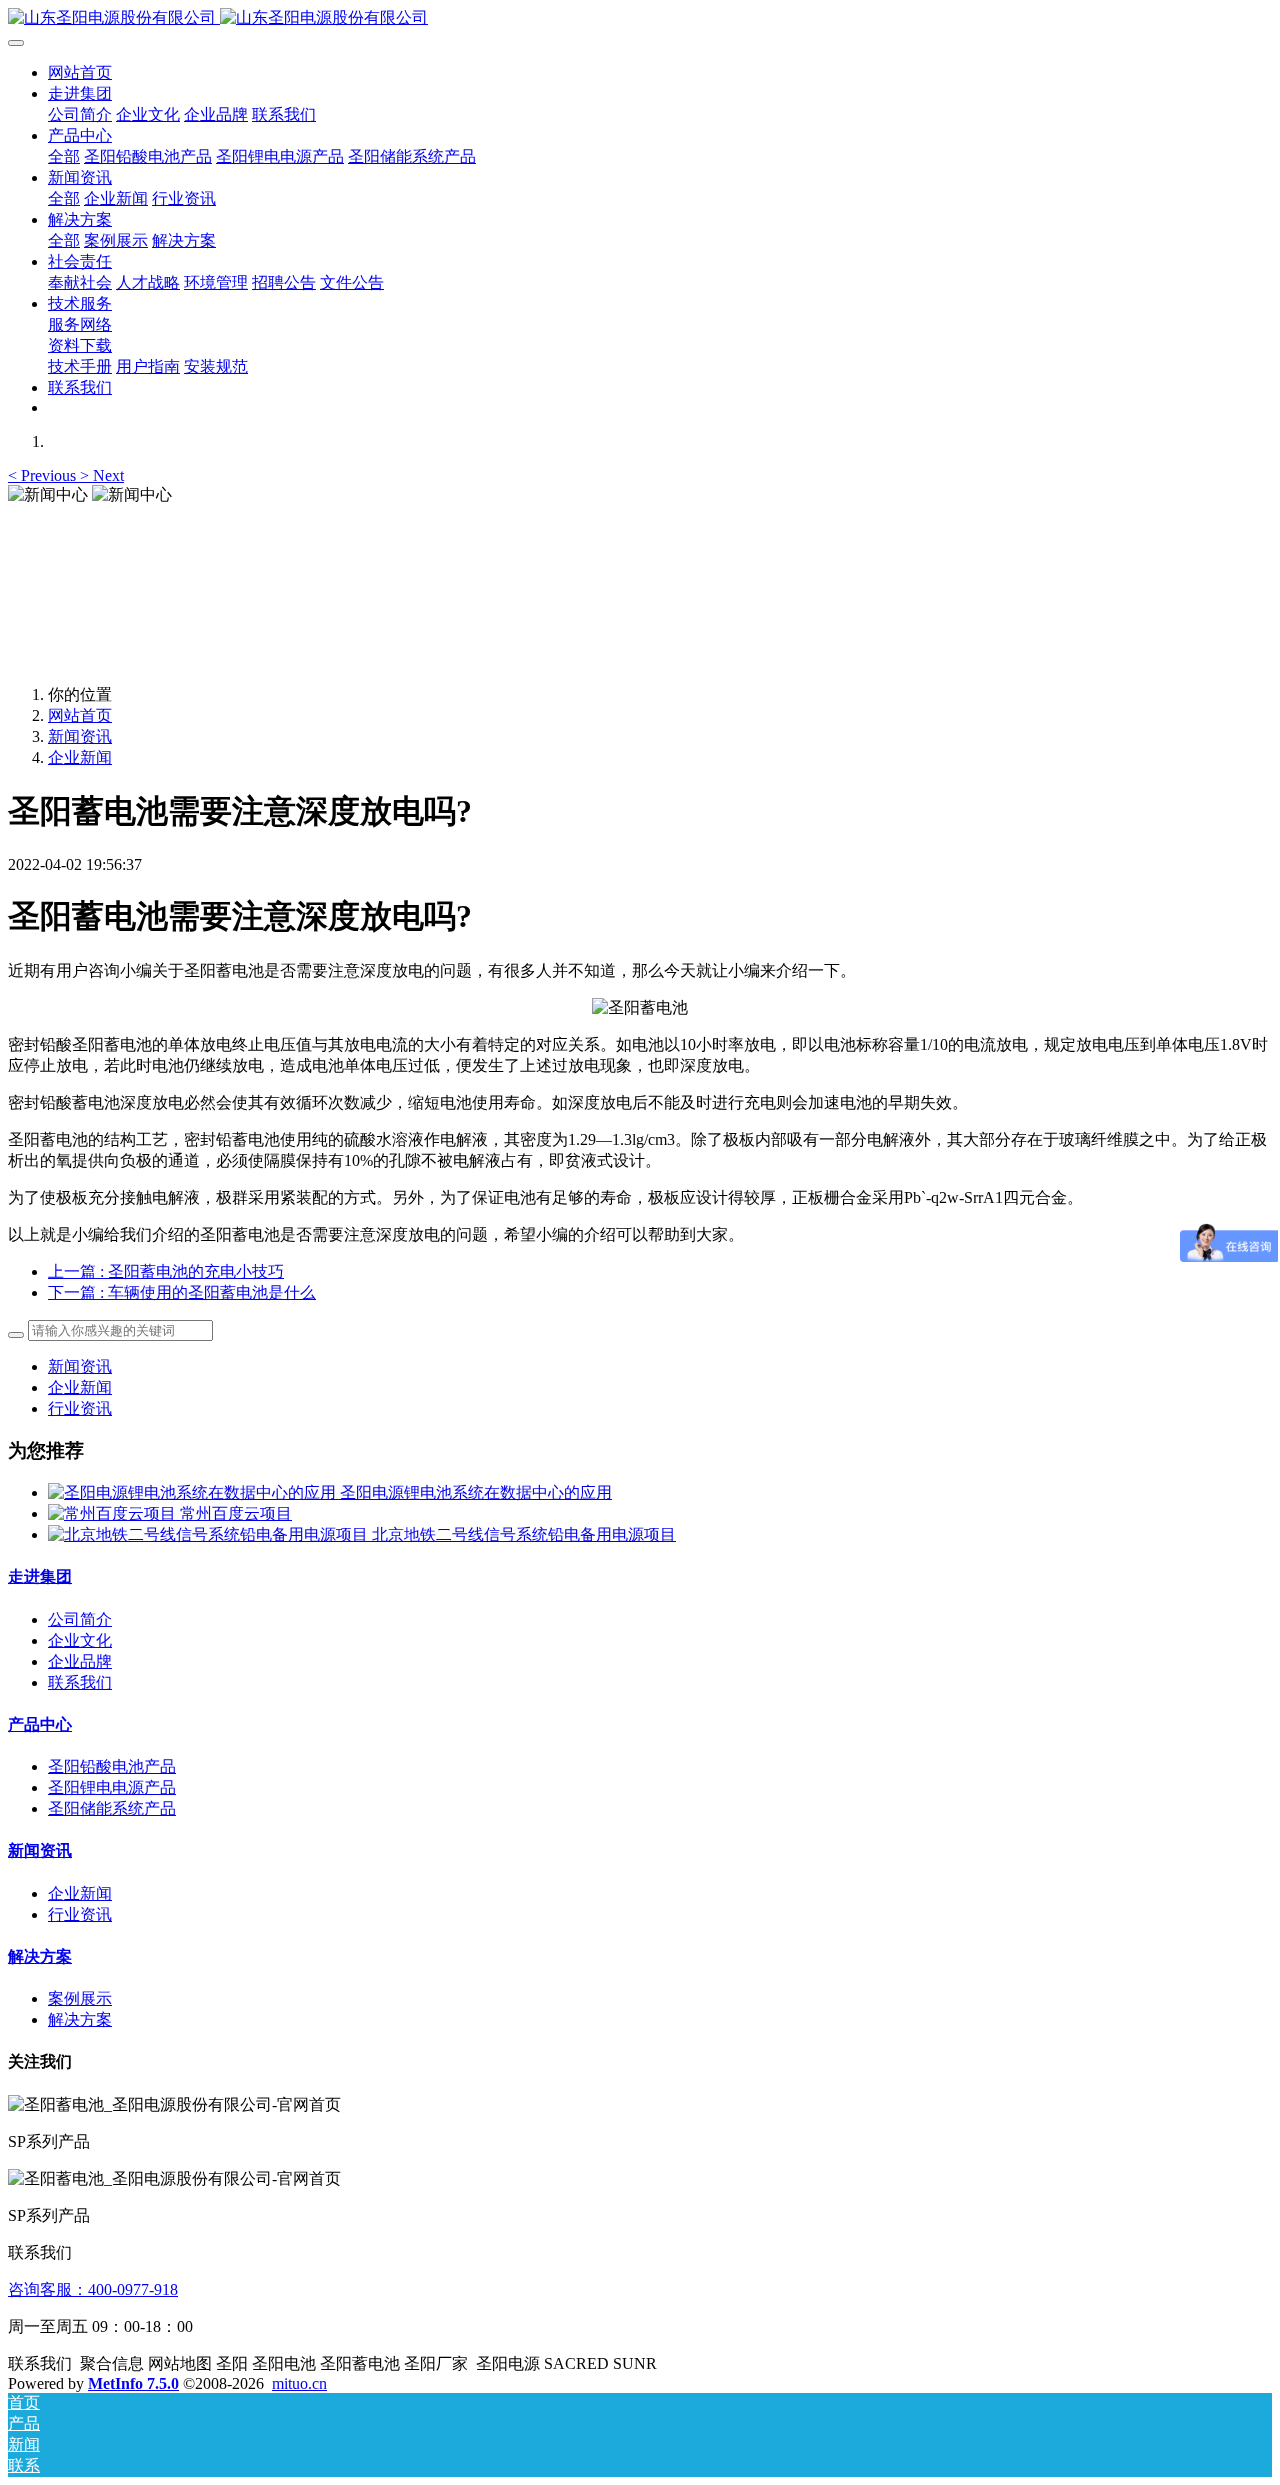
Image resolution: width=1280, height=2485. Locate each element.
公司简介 (80, 1619)
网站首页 (80, 72)
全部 (64, 156)
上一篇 (166, 1271)
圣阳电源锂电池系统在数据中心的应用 (476, 1492)
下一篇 (182, 1292)
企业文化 (80, 1640)
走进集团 (40, 1576)
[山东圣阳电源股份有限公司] (640, 18)
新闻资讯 (80, 736)
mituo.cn (299, 2383)
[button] (44, 475)
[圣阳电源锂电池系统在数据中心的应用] (194, 1492)
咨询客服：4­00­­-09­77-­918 (93, 2289)
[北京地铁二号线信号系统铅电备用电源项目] (210, 1534)
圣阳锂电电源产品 (112, 1787)
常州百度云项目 (236, 1513)
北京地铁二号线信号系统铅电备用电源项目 (524, 1534)
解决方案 (40, 1956)
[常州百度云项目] (114, 1513)
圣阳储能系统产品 (112, 1808)
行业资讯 (80, 1408)
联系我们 (80, 1682)
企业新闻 (80, 757)
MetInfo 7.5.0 (133, 2383)
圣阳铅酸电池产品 (112, 1766)
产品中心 (40, 1724)
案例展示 (80, 1998)
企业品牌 (80, 1661)
